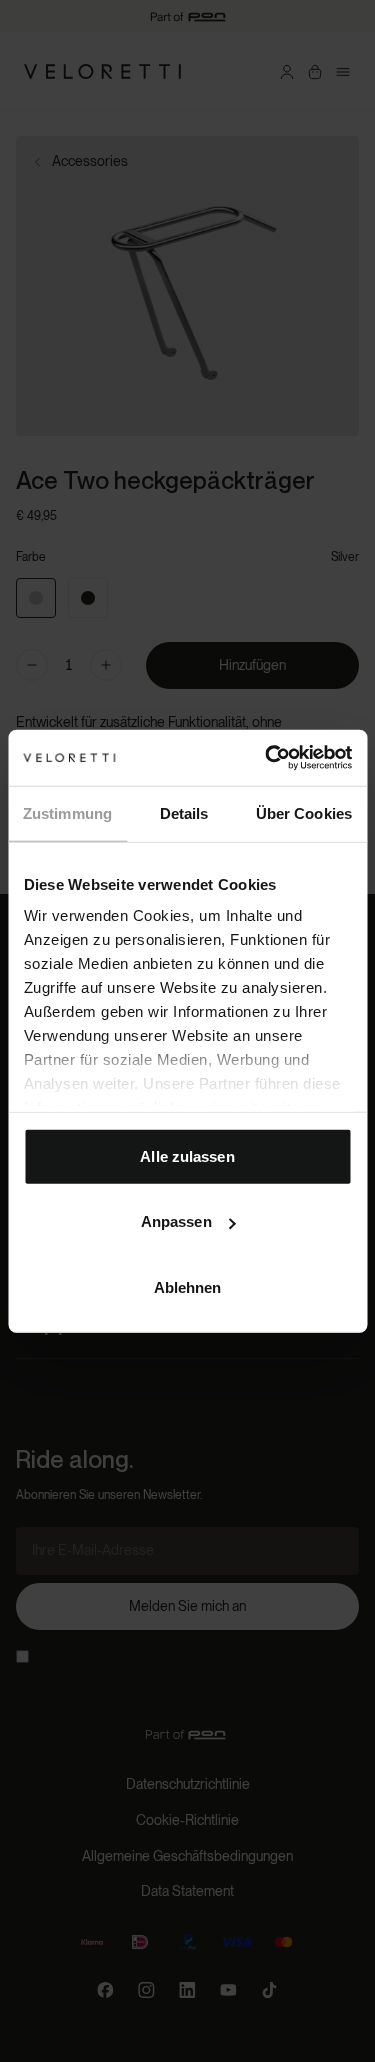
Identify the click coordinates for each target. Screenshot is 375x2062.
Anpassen (176, 1221)
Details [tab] (184, 812)
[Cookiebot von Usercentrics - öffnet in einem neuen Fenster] (267, 758)
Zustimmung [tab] (67, 812)
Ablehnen (188, 1286)
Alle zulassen (187, 1155)
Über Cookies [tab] (304, 812)
